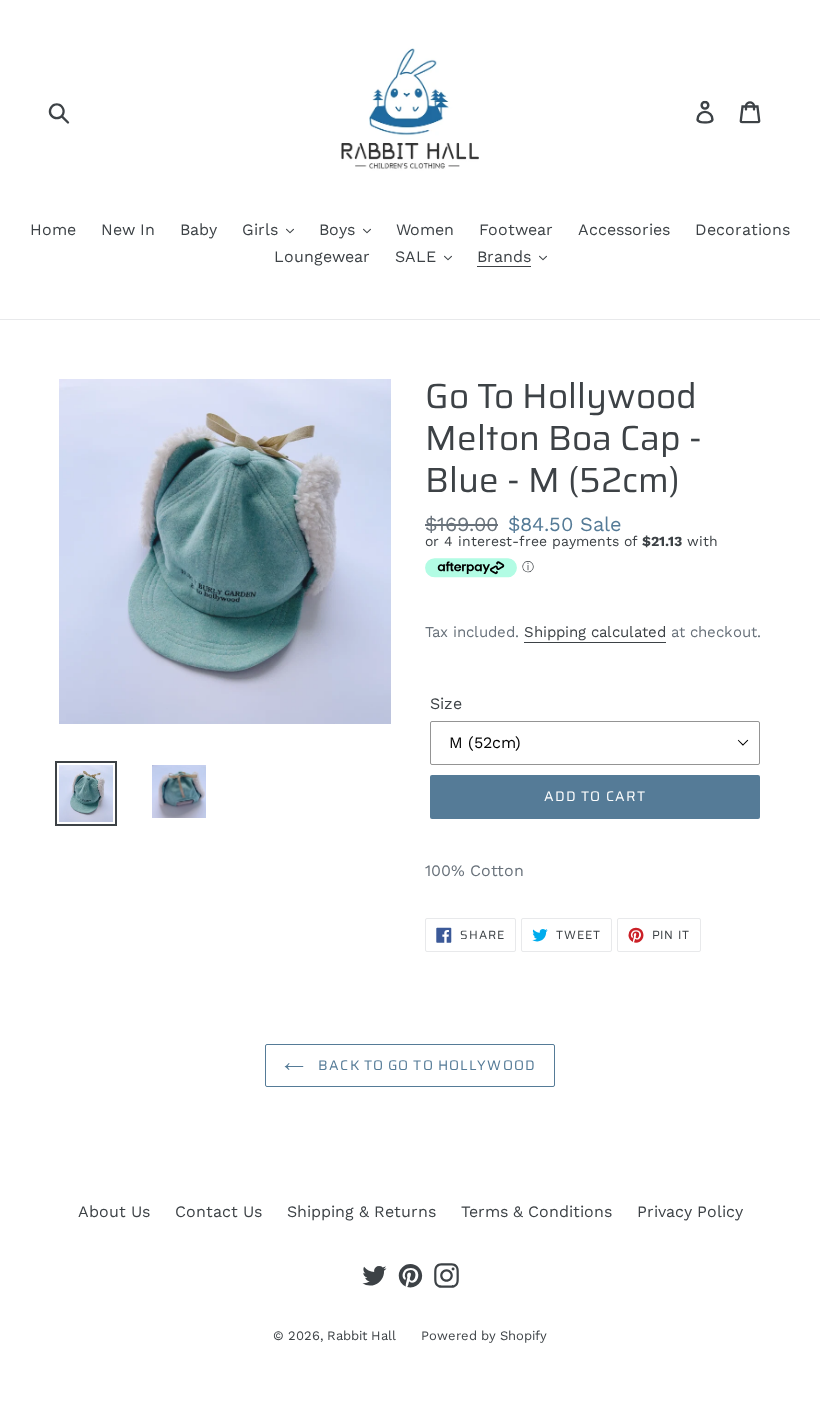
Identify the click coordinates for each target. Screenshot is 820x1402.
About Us (114, 1211)
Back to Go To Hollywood (425, 1065)
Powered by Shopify (484, 1335)
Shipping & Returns (361, 1211)
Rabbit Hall (361, 1335)
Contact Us (218, 1211)
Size (446, 703)
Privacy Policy (690, 1211)
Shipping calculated (595, 632)
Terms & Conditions (536, 1211)
